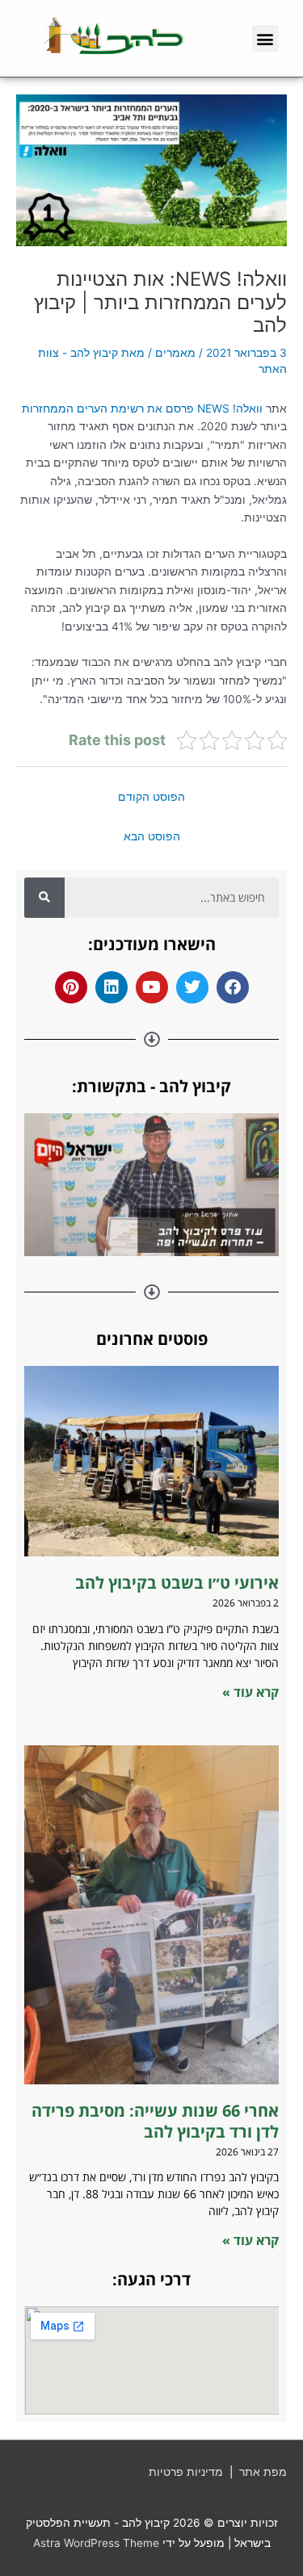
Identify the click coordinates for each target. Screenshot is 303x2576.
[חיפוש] (44, 898)
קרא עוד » (250, 1692)
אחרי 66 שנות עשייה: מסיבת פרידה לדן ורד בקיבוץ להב (155, 2121)
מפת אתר (263, 2472)
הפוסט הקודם (151, 797)
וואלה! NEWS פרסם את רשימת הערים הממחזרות (144, 408)
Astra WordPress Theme (96, 2543)
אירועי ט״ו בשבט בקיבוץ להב (175, 1583)
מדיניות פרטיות (186, 2472)
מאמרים (175, 353)
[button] (265, 38)
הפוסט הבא (152, 836)
